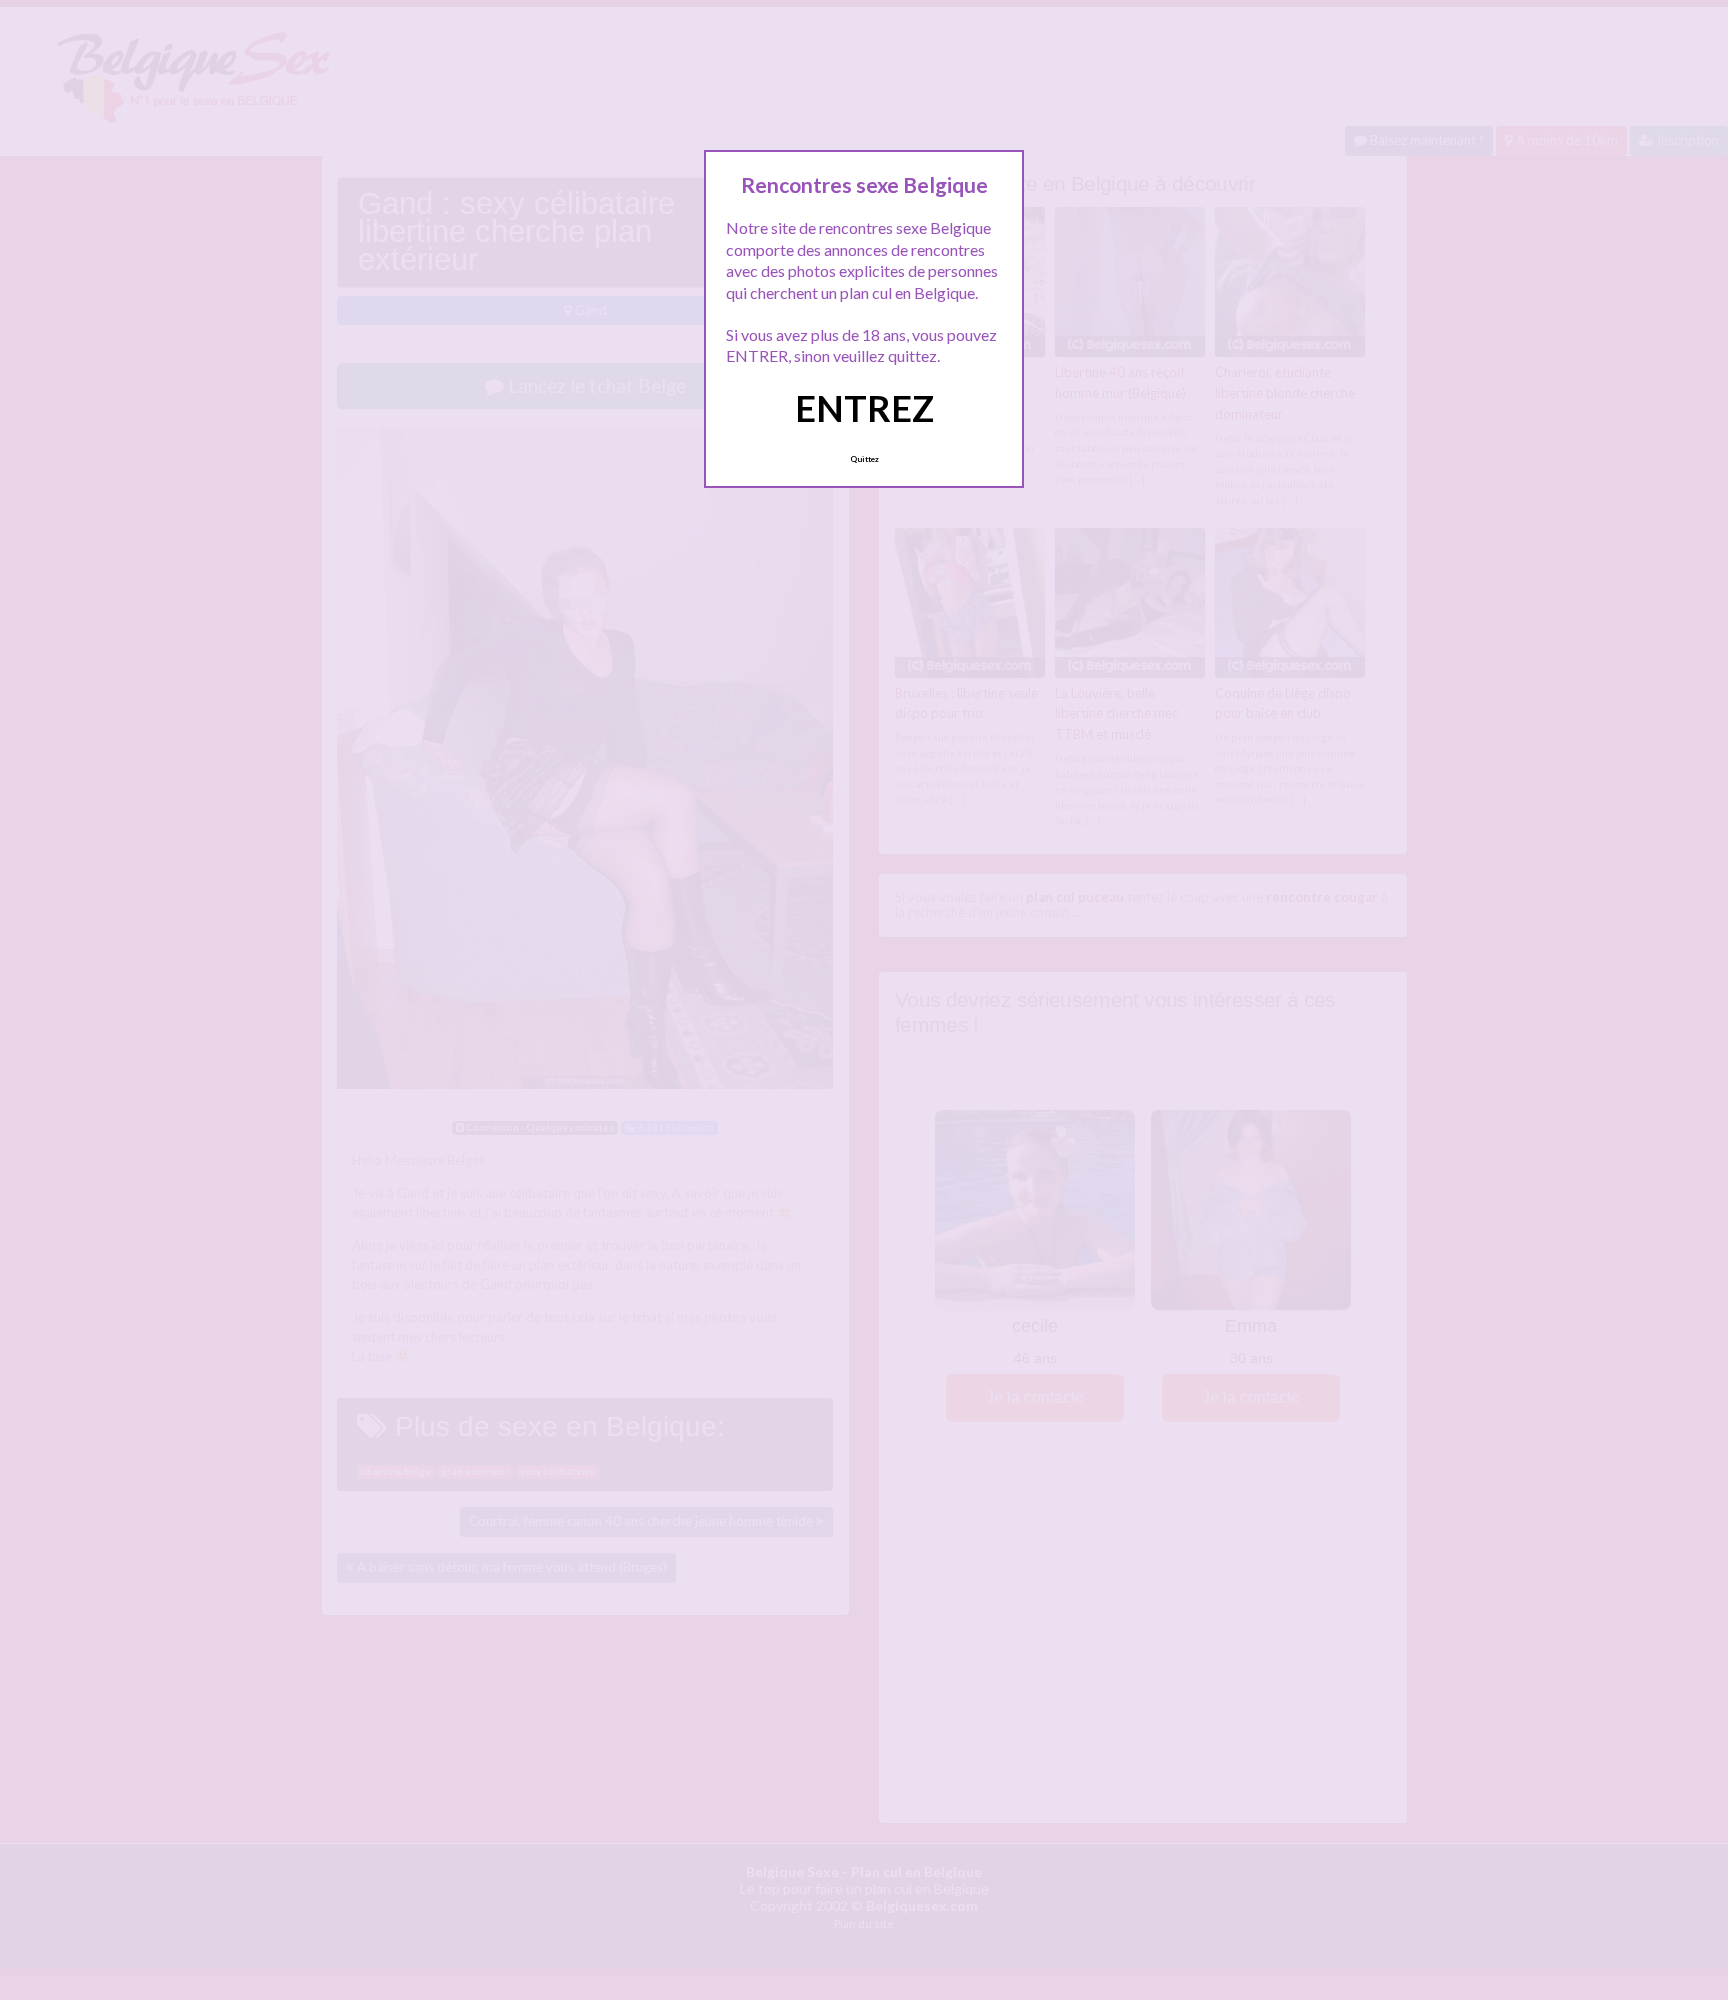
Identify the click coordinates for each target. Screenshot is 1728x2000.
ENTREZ (864, 408)
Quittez (864, 459)
